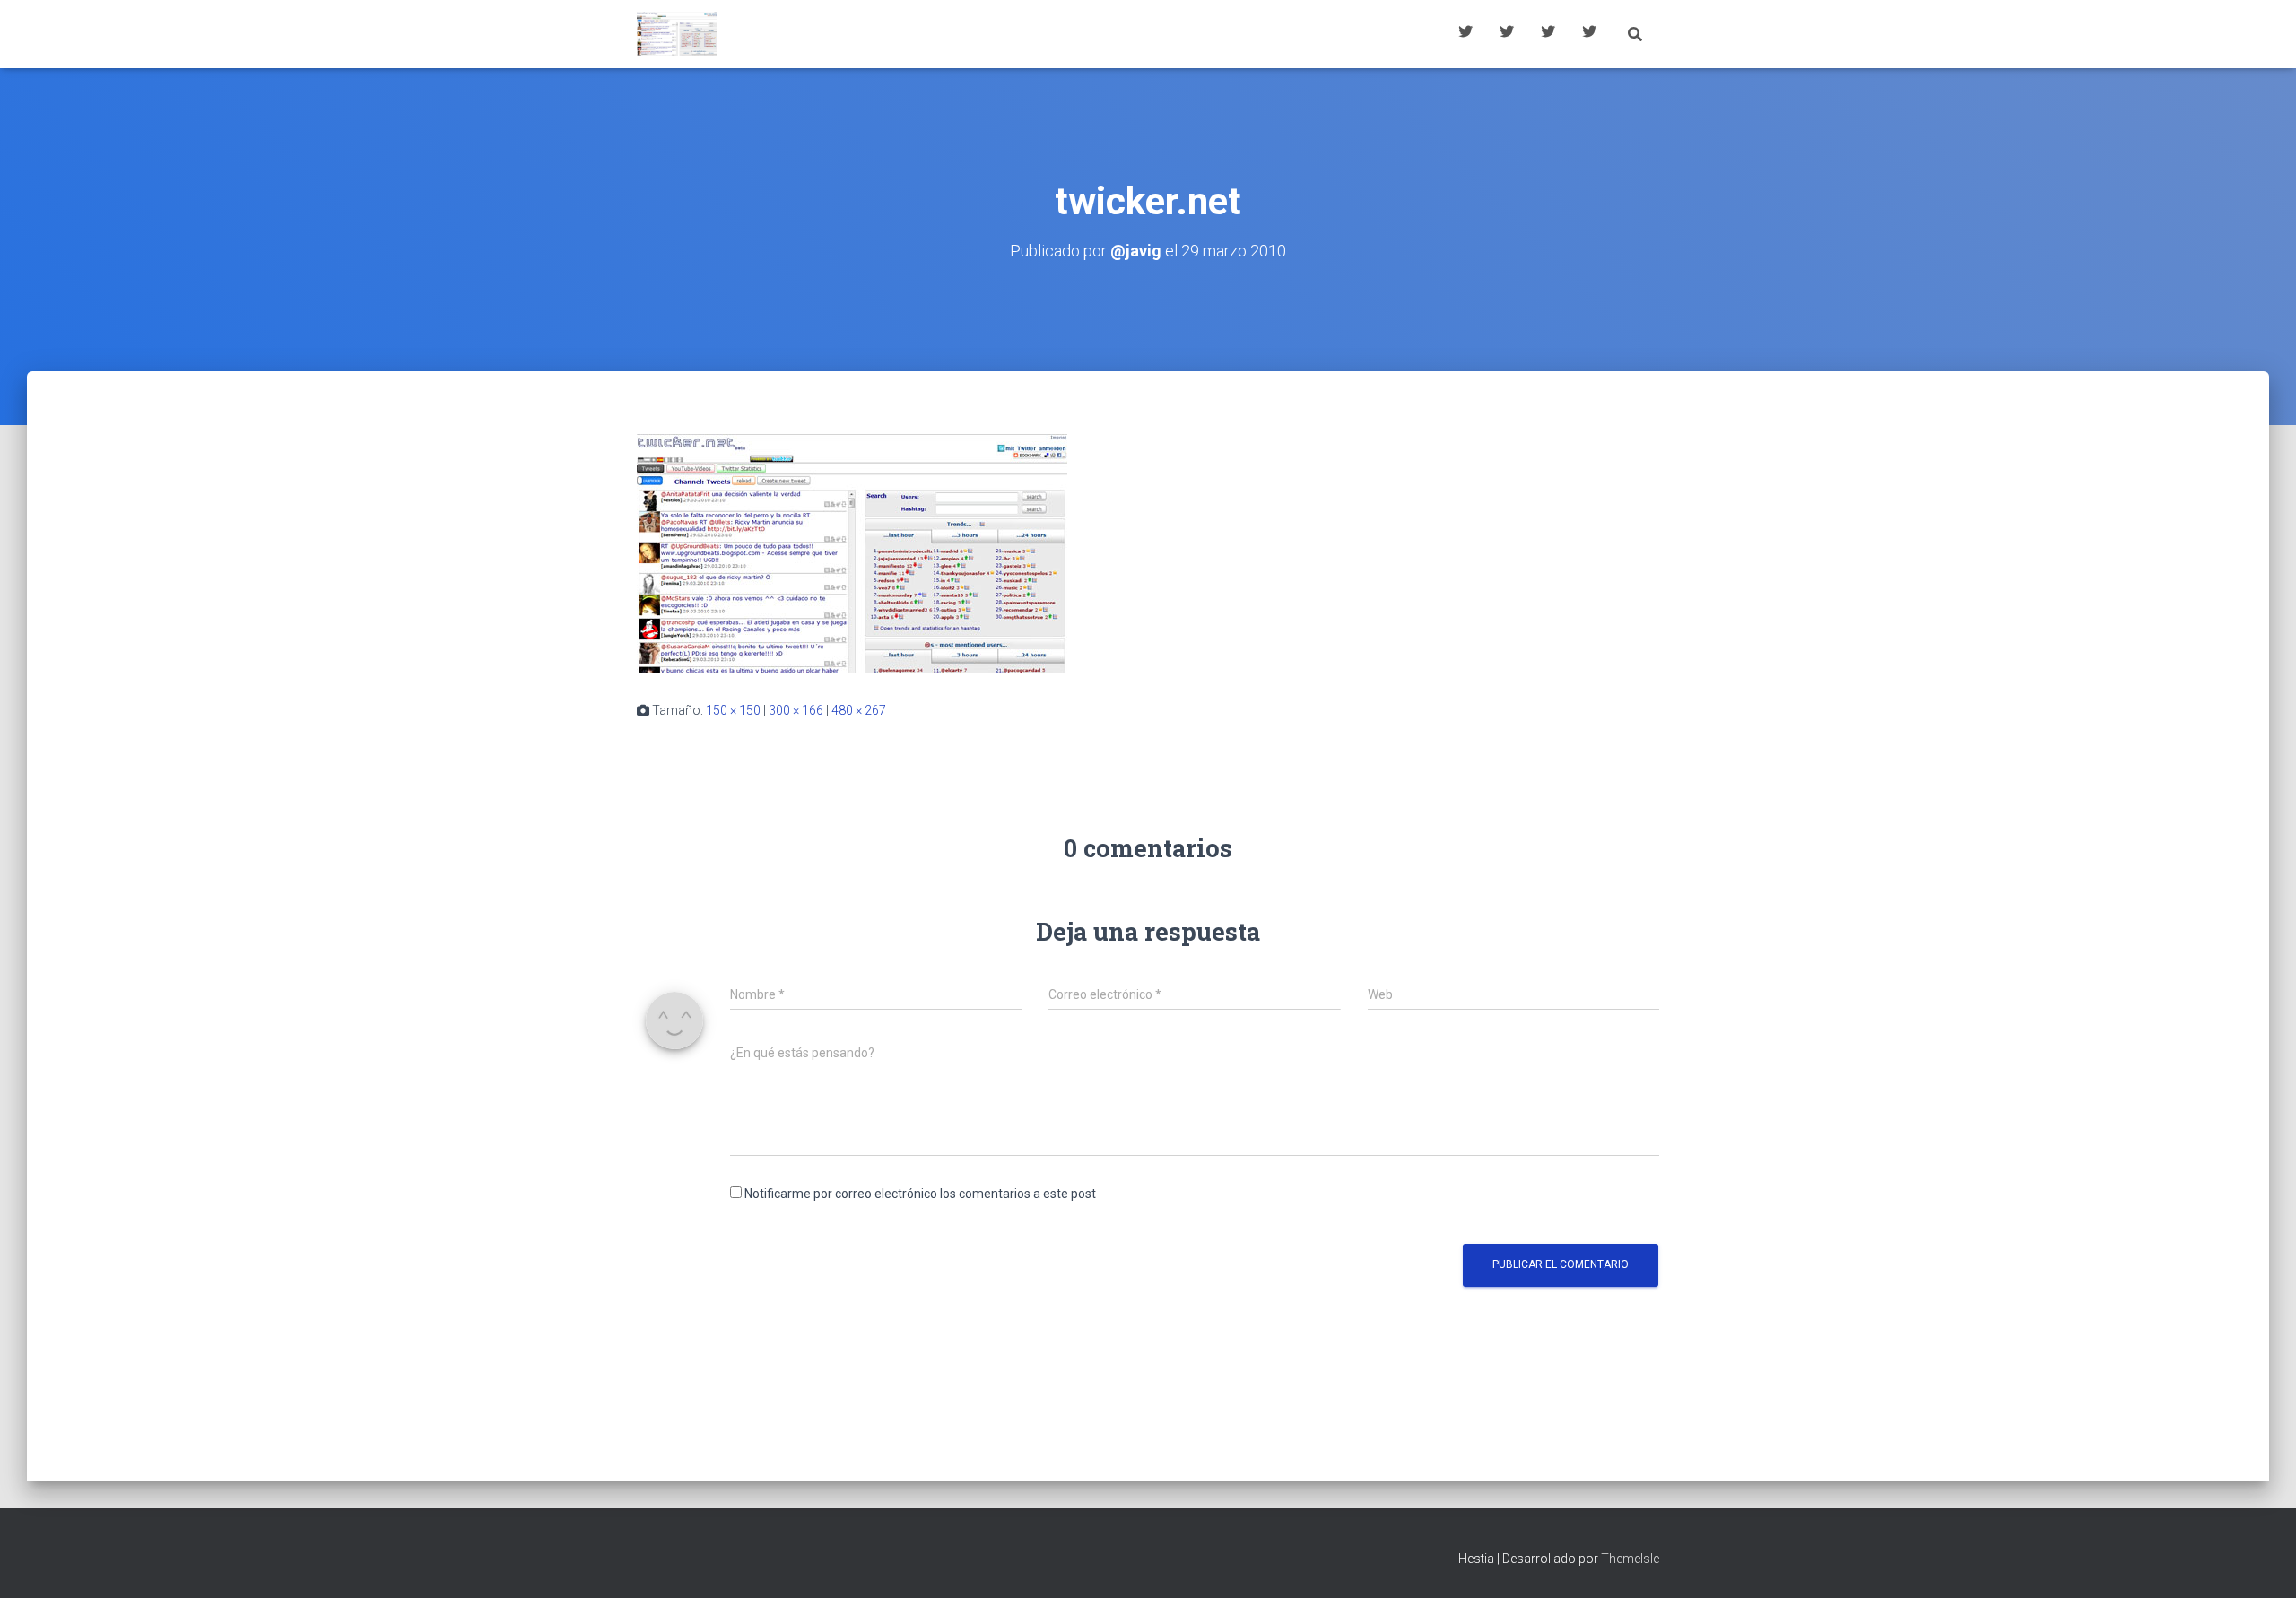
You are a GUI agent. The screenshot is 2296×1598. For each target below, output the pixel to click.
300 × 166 (796, 710)
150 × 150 (733, 710)
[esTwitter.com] (677, 34)
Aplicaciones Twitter (1507, 34)
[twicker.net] (852, 552)
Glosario (1548, 34)
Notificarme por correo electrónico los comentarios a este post (920, 1194)
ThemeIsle (1630, 1559)
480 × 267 (859, 710)
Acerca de (1589, 34)
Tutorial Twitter (1465, 34)
